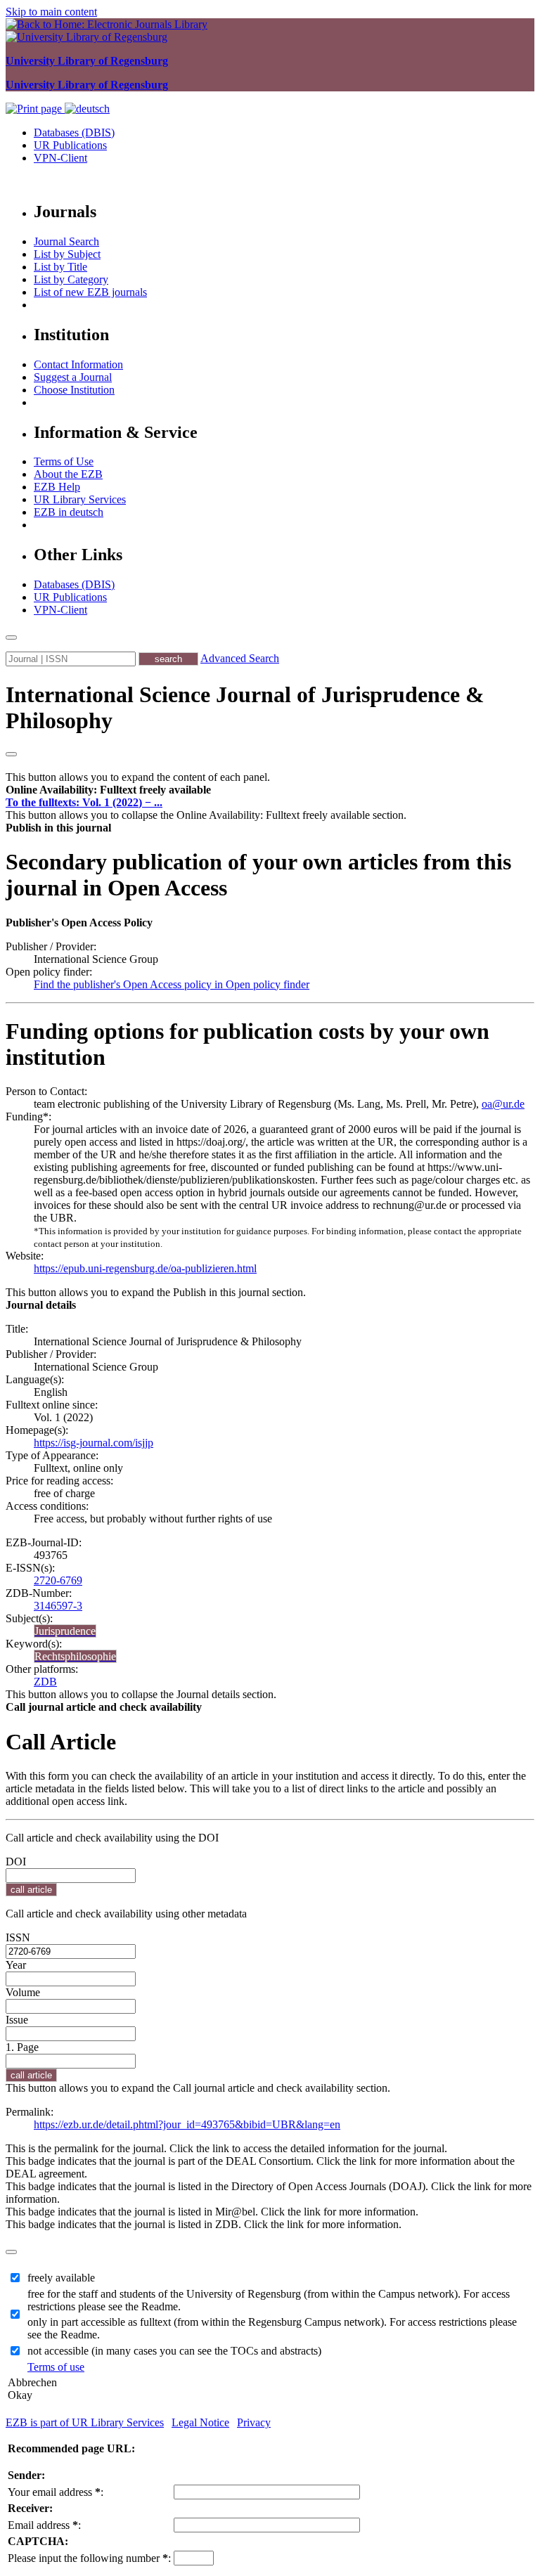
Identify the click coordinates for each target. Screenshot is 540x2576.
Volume (23, 1992)
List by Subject (67, 254)
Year (16, 1965)
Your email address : (56, 2492)
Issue (17, 2020)
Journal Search (66, 241)
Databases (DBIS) (74, 132)
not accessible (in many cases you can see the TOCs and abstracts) (174, 2351)
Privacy (254, 2422)
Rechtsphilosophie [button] (75, 1656)
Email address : (44, 2525)
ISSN (18, 1937)
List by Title (60, 267)
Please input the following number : (89, 2558)
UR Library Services (80, 499)
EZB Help (57, 487)
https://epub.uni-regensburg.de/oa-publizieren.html (145, 1268)
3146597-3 (58, 1606)
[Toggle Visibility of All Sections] (11, 754)
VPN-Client (60, 158)
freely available (61, 2278)
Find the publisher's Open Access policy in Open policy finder (172, 984)
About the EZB (68, 474)
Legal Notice (200, 2422)
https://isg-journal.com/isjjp (94, 1443)
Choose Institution (74, 390)
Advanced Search (240, 658)
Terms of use (56, 2367)
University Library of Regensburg (87, 61)
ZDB (45, 1682)
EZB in (69, 512)
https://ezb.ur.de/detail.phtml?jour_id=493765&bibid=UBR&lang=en (187, 2124)
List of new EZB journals (90, 292)
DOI (16, 1862)
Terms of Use (64, 461)
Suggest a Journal (73, 377)
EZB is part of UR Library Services (85, 2422)
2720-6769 (58, 1580)
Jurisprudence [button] (65, 1631)
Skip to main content (51, 12)
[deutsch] (87, 109)
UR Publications (70, 145)
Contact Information (78, 364)
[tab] (270, 790)
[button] (108, 790)
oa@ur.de (503, 1104)
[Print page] (35, 109)
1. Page (22, 2047)
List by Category (71, 279)
